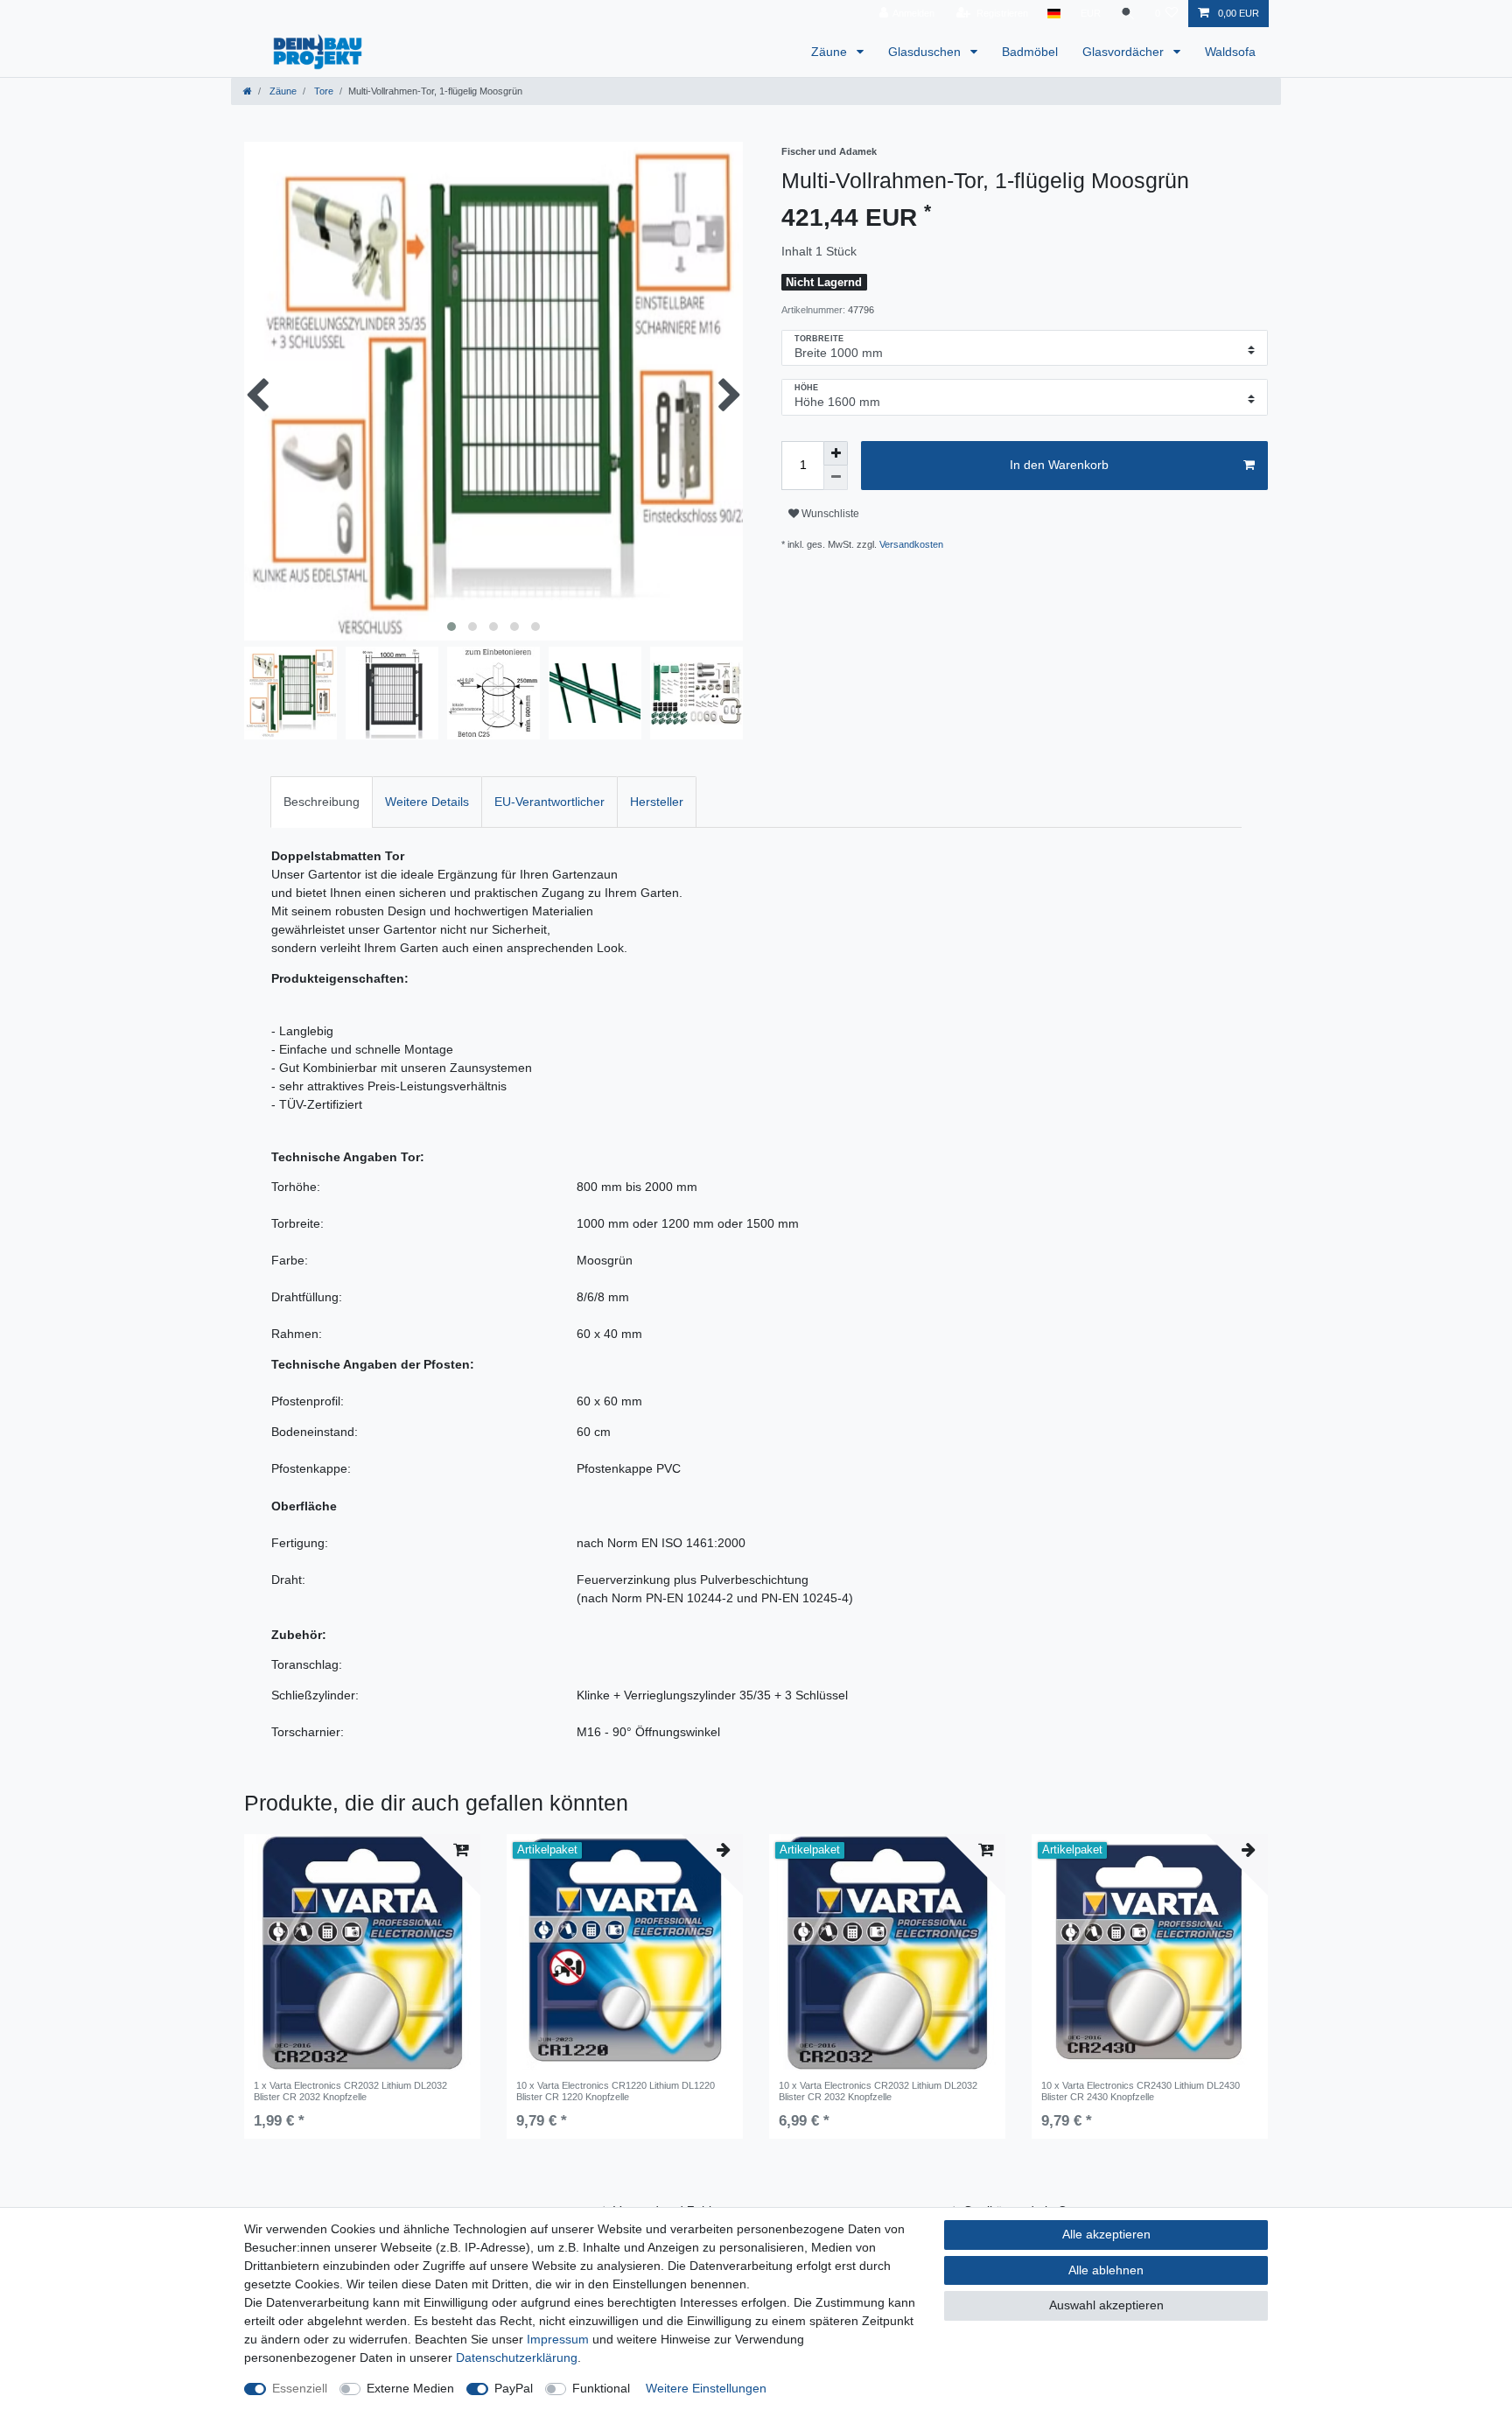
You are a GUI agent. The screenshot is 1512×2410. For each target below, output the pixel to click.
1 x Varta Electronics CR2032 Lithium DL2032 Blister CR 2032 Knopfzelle (350, 2091)
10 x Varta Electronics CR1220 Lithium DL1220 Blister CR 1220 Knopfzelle (616, 2091)
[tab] (322, 802)
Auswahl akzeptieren (1106, 2305)
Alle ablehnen (1106, 2270)
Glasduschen (926, 52)
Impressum (558, 2339)
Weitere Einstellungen (706, 2388)
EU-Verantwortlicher (549, 802)
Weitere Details (427, 802)
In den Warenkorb (1059, 465)
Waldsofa (1230, 52)
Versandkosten (911, 544)
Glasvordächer (1125, 52)
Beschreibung (322, 802)
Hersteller (657, 802)
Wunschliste (829, 514)
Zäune (831, 52)
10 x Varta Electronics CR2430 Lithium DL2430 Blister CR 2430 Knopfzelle (1141, 2091)
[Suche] (1128, 14)
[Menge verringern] (836, 478)
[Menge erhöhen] (836, 453)
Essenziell (300, 2388)
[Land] (1054, 14)
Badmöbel (1030, 52)
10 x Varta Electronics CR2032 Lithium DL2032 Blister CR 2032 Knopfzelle (878, 2091)
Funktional (601, 2388)
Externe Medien (410, 2388)
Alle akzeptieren (1106, 2234)
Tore (322, 91)
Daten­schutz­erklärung (517, 2357)
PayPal (514, 2388)
